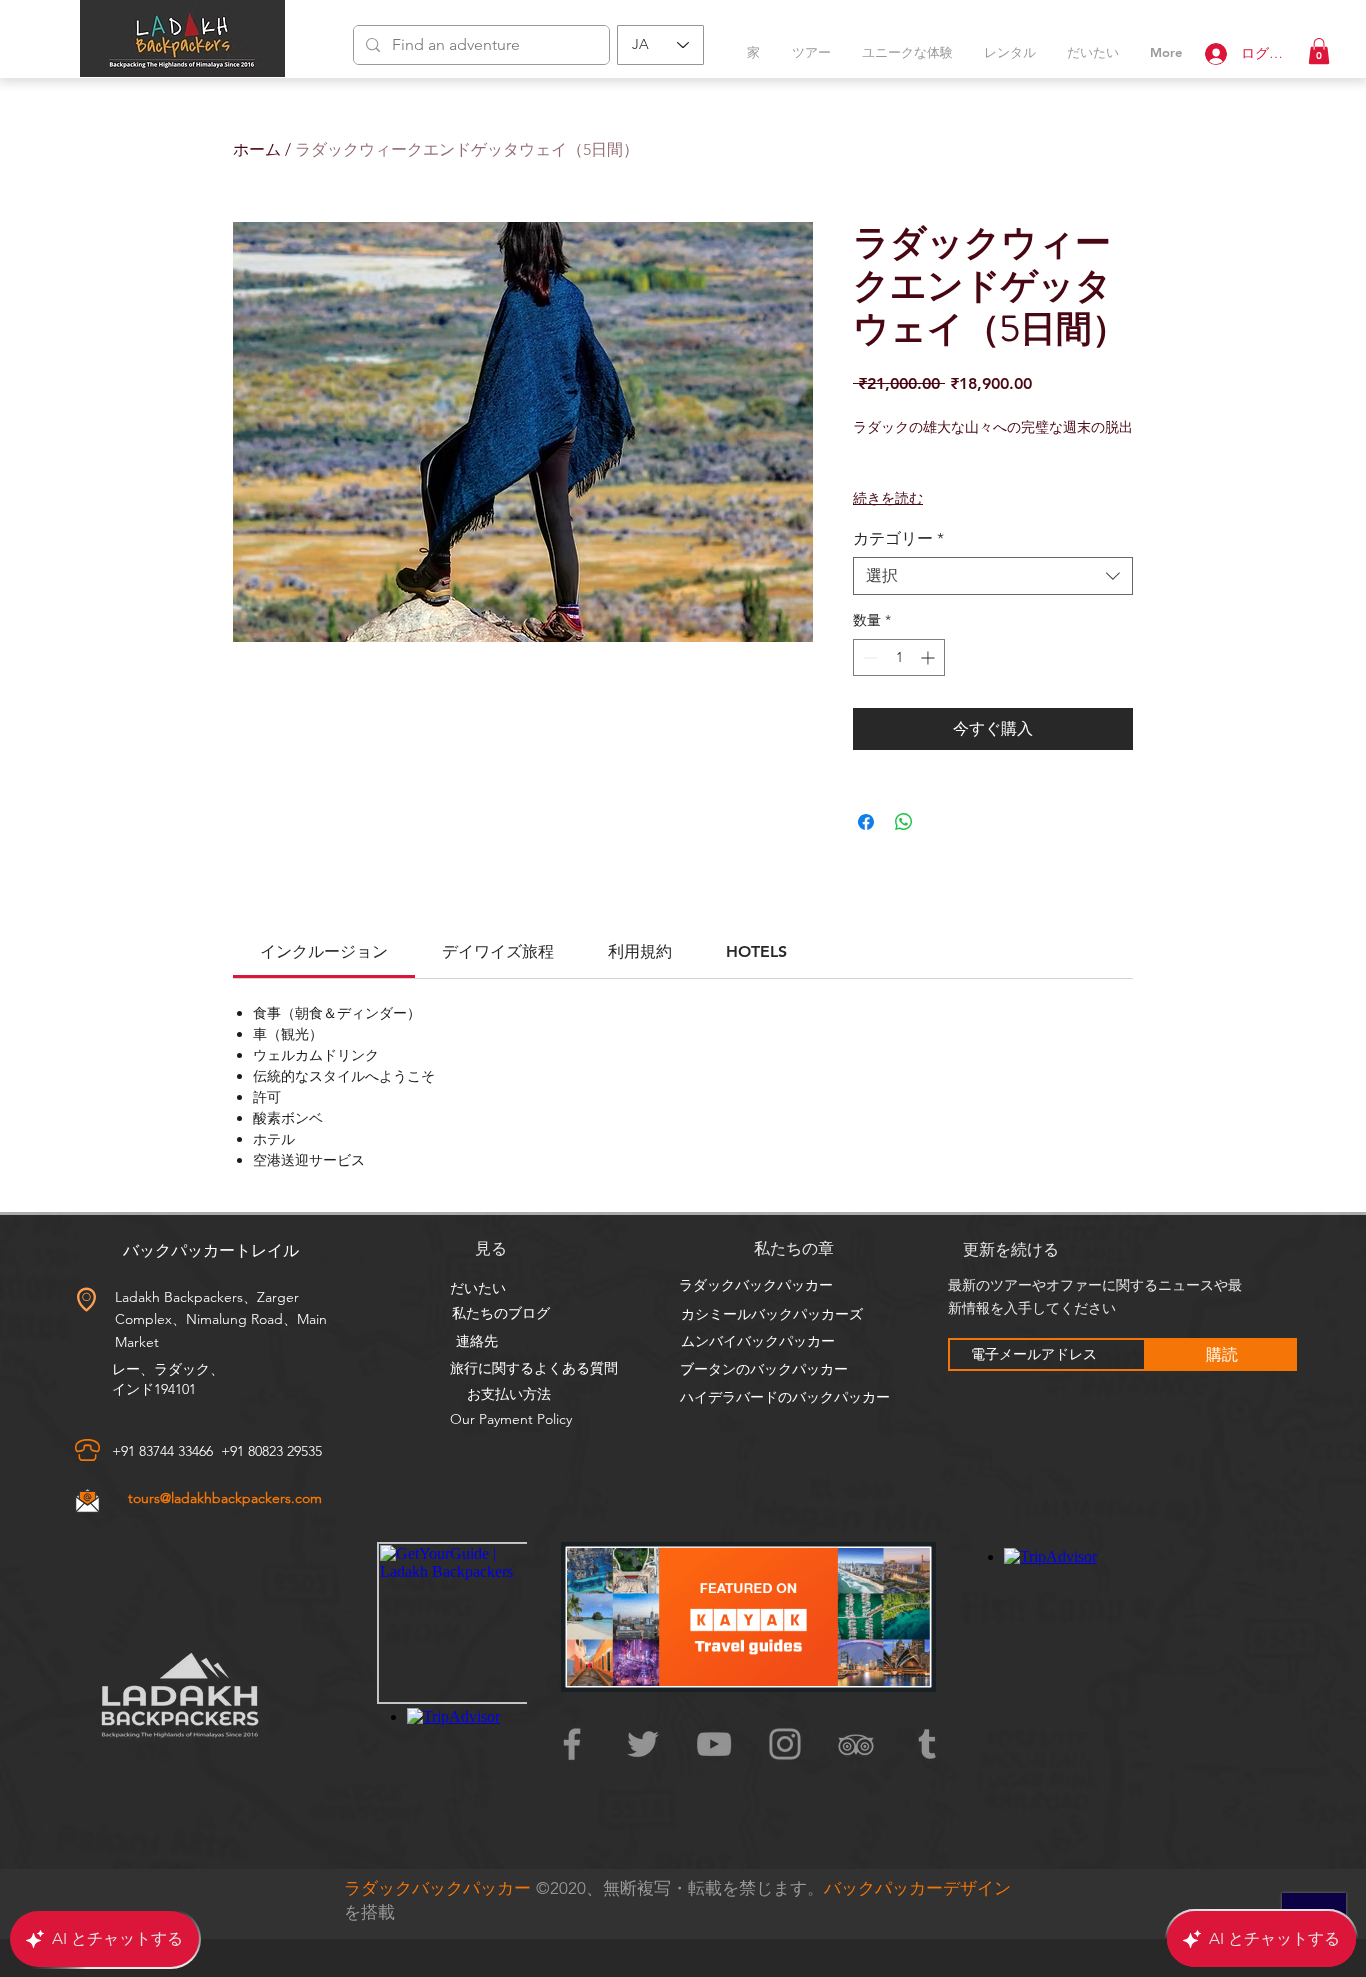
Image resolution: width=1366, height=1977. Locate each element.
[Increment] (929, 657)
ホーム (257, 149)
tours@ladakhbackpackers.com (225, 1498)
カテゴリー (898, 538)
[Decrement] (868, 657)
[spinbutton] (899, 657)
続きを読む (888, 498)
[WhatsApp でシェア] (904, 822)
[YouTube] (714, 1744)
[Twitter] (643, 1744)
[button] (1319, 51)
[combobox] (993, 576)
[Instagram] (785, 1744)
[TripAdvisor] (856, 1744)
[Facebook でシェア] (866, 822)
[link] (324, 951)
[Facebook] (572, 1744)
